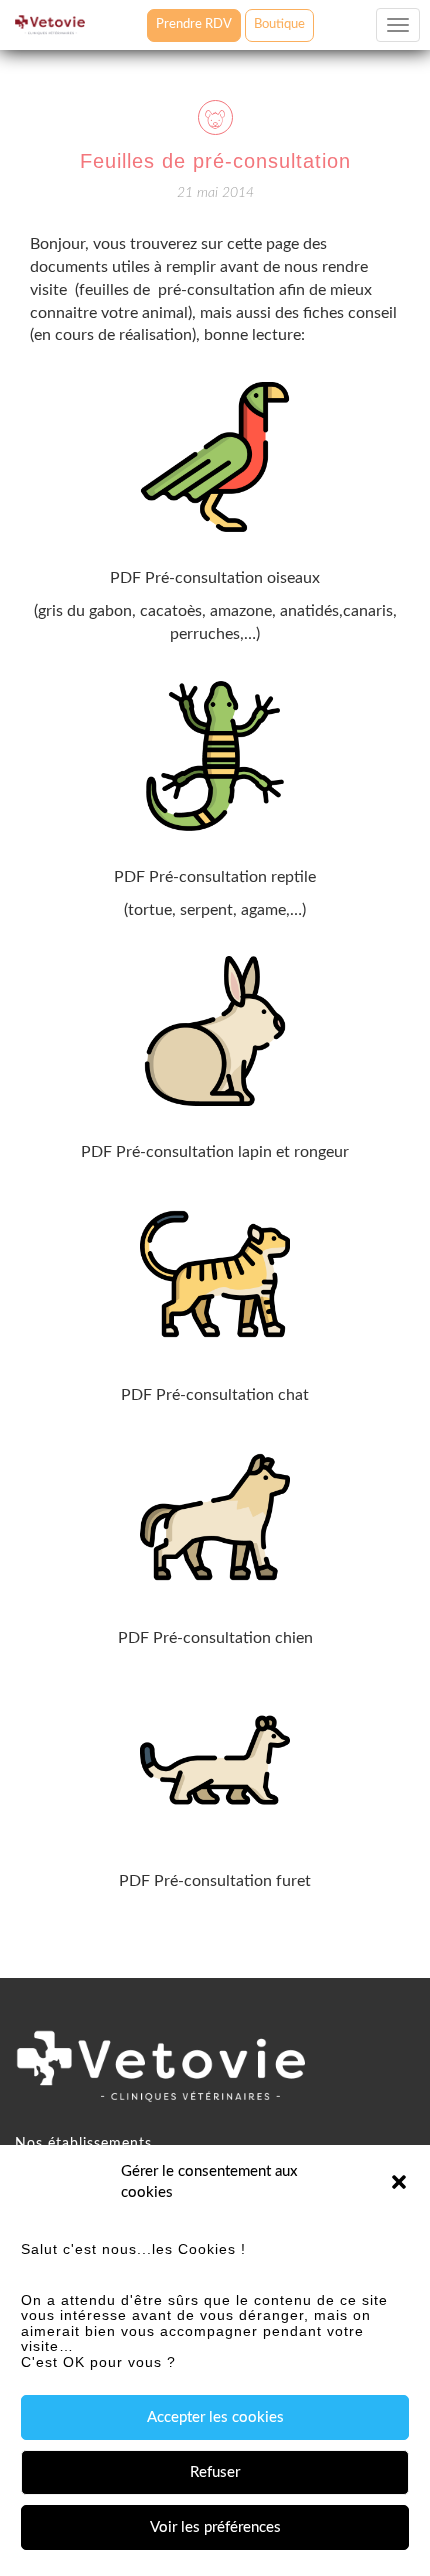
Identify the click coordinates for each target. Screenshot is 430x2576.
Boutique (279, 24)
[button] (399, 2182)
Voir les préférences (215, 2527)
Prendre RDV (194, 24)
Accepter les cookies (215, 2417)
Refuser (215, 2472)
